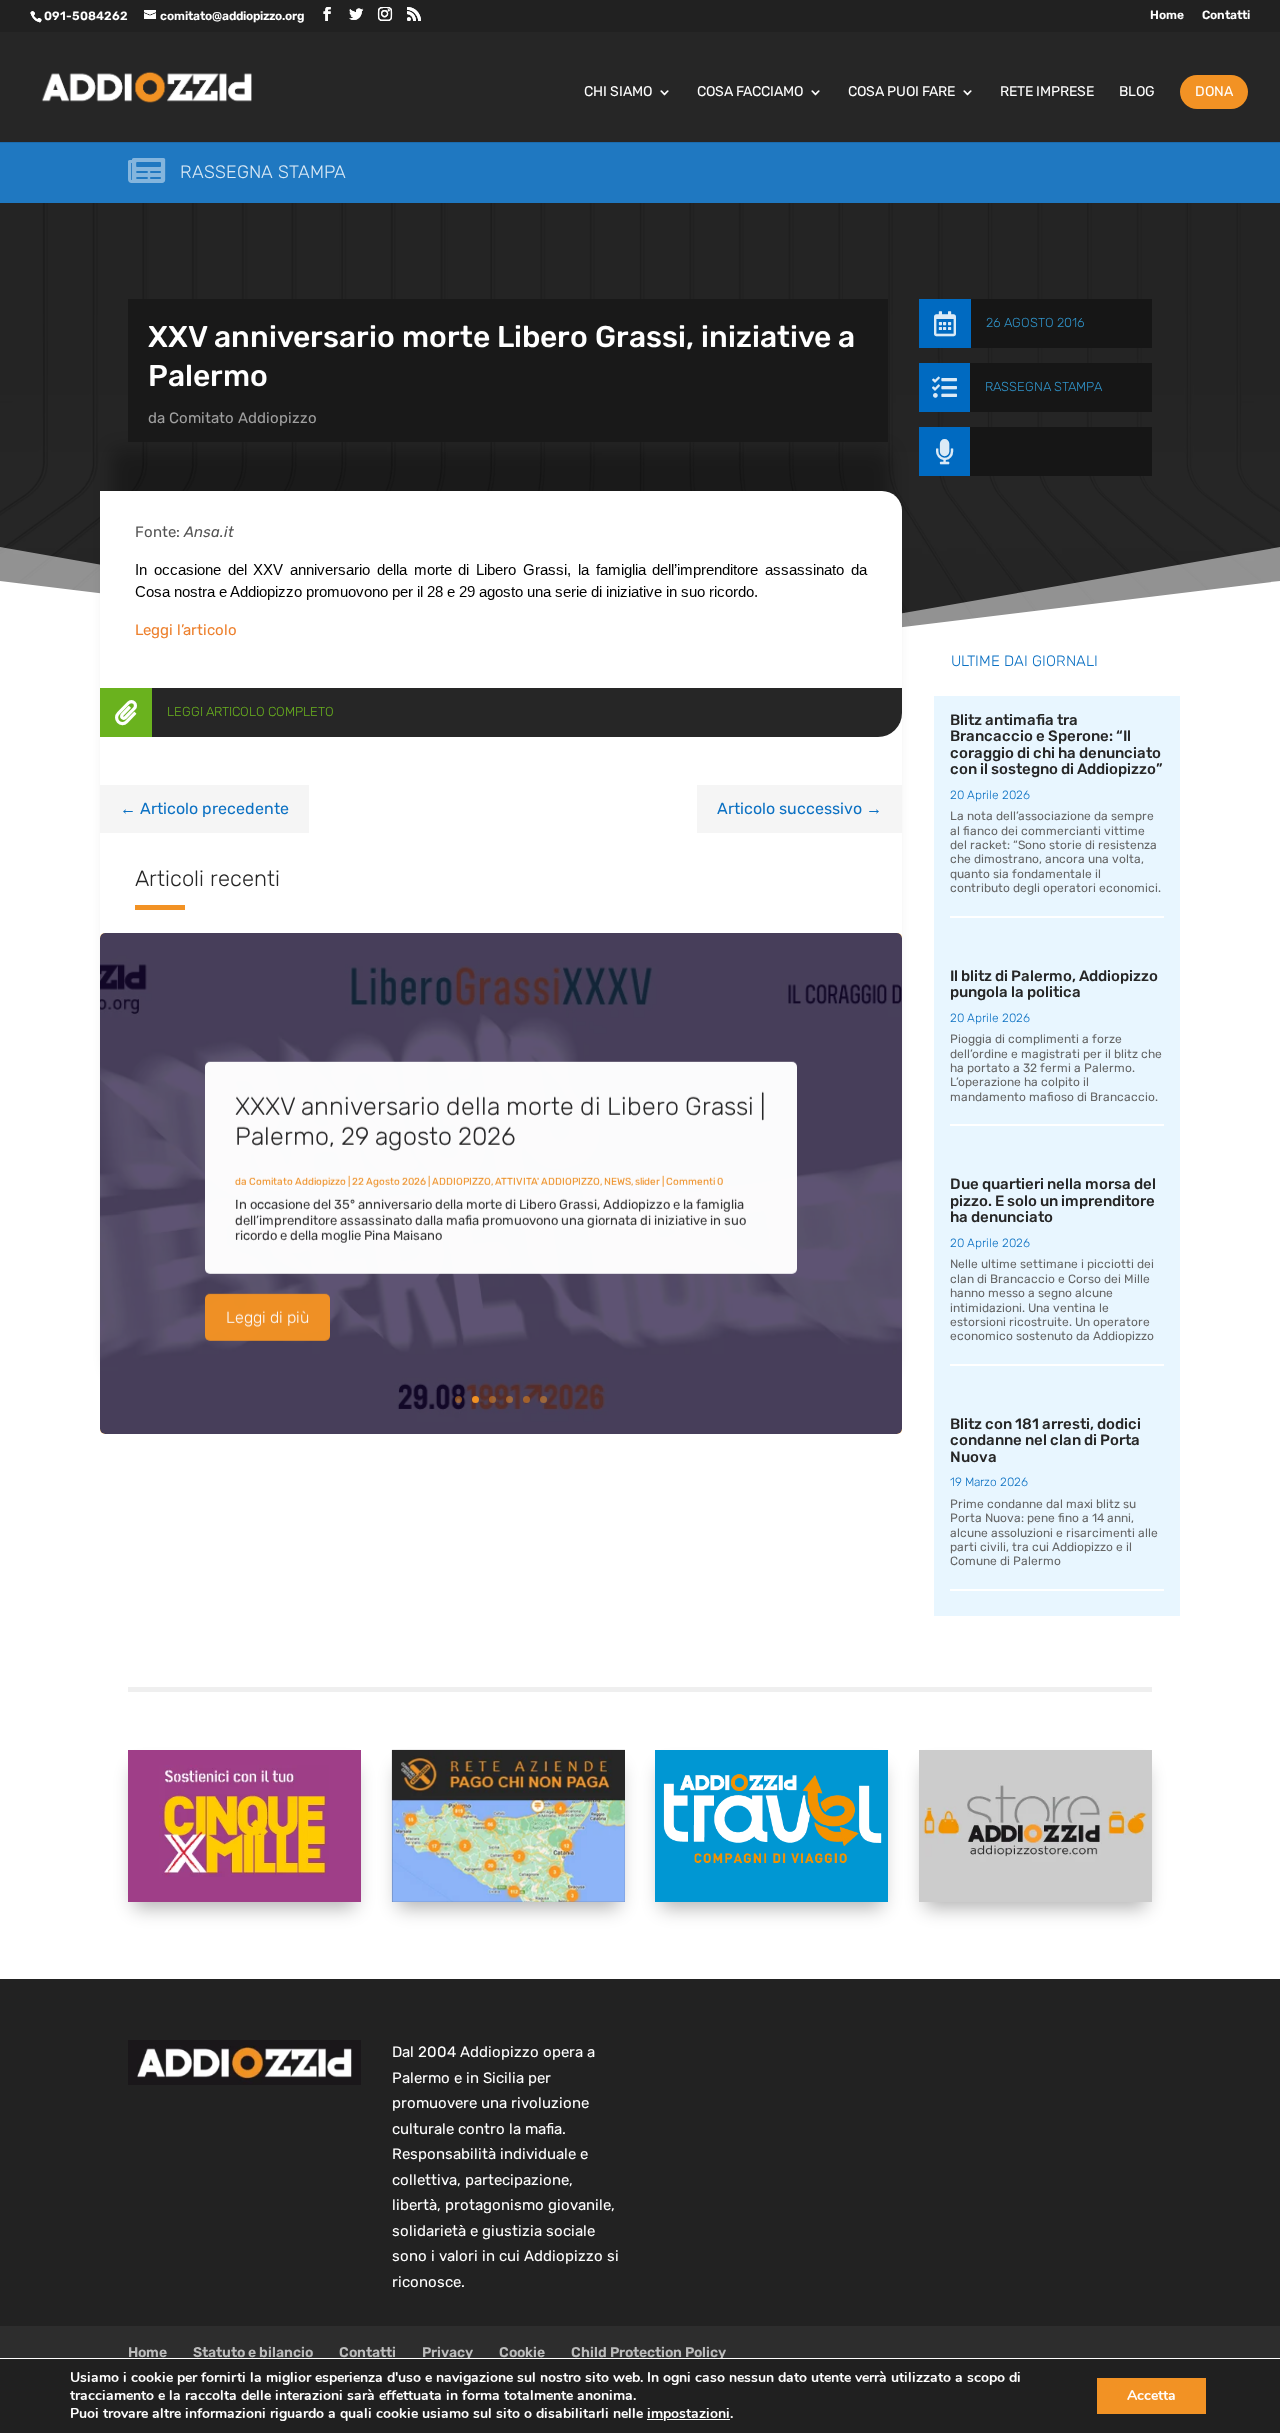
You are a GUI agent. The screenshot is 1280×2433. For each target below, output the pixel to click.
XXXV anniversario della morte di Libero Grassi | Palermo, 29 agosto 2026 (500, 1120)
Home (1167, 15)
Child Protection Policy (648, 2352)
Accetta (1151, 2395)
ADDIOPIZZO (461, 1181)
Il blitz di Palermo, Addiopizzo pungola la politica (1054, 984)
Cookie (522, 2352)
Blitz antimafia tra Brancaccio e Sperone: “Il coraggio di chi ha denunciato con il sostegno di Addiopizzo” (1056, 745)
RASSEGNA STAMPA (1043, 386)
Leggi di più (267, 1316)
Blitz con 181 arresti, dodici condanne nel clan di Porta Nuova (1045, 1440)
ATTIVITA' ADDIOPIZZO (547, 1181)
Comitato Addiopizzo (243, 418)
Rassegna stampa (263, 172)
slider (647, 1181)
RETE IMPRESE (1047, 92)
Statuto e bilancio (253, 2352)
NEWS (617, 1181)
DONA (1214, 91)
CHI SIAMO (618, 92)
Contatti (1226, 15)
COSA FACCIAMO (750, 92)
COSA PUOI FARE (901, 92)
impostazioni (688, 2414)
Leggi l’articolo (186, 630)
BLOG (1137, 92)
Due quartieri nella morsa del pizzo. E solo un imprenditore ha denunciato (1053, 1200)
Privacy (447, 2352)
